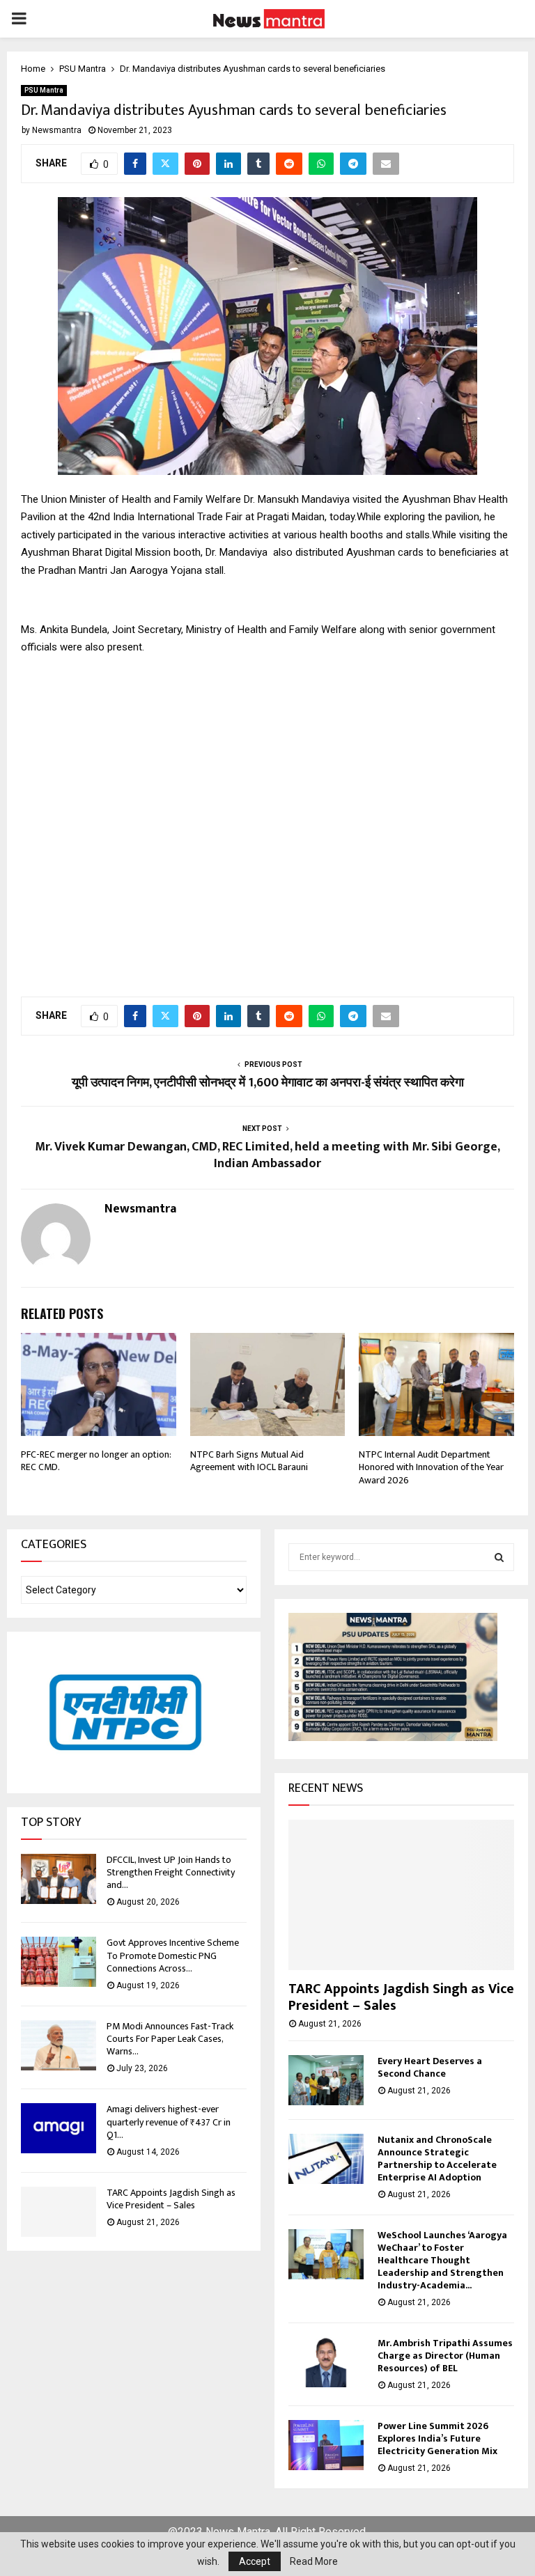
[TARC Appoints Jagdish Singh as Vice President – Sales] (59, 2212)
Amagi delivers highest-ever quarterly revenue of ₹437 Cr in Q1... (169, 2122)
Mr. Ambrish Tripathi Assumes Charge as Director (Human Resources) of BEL (445, 2356)
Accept (255, 2561)
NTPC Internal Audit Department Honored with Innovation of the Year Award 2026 (431, 1467)
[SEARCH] (499, 1557)
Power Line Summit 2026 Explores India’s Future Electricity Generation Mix (437, 2438)
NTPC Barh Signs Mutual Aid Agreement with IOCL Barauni (249, 1461)
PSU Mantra (44, 90)
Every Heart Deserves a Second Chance (430, 2067)
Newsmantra (57, 130)
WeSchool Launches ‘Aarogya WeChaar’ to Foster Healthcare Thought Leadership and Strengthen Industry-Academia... (442, 2260)
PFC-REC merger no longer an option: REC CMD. (96, 1461)
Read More (314, 2561)
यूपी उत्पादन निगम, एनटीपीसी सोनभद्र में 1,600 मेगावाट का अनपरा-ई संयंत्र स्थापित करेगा (268, 1083)
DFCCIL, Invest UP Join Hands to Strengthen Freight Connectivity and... (171, 1872)
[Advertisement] (267, 818)
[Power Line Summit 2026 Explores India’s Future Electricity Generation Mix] (326, 2445)
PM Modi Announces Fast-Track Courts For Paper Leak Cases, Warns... (170, 2039)
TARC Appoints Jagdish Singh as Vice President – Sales (171, 2199)
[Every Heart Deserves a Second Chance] (326, 2080)
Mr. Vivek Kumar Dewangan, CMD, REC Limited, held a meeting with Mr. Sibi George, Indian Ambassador (267, 1155)
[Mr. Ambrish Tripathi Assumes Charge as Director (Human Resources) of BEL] (326, 2362)
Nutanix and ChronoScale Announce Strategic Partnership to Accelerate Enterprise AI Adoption (437, 2159)
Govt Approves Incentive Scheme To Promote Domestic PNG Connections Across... (173, 1955)
